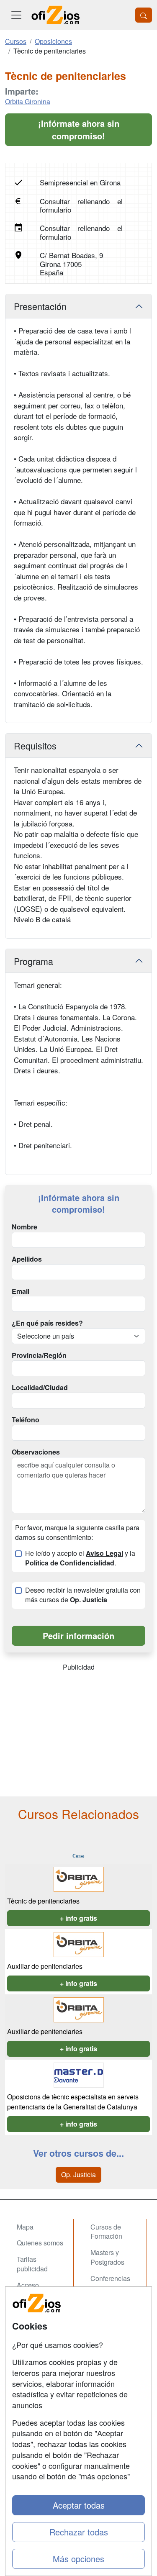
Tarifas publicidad (32, 2264)
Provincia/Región (39, 1355)
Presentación (40, 306)
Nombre (24, 1227)
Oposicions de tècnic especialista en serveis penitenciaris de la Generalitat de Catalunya (73, 2102)
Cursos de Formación (106, 2232)
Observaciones (36, 1452)
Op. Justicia (78, 2174)
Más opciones (78, 2559)
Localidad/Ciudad (40, 1388)
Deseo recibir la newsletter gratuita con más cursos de (83, 1595)
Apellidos (27, 1259)
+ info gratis (78, 1918)
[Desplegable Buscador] (144, 15)
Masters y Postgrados (107, 2257)
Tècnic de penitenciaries (43, 1901)
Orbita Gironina (28, 101)
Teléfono (26, 1420)
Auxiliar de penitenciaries (45, 1966)
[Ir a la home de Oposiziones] (56, 15)
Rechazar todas (79, 2532)
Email (21, 1291)
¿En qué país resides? (47, 1323)
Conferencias (110, 2278)
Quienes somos (40, 2243)
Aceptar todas (79, 2505)
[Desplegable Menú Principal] (16, 15)
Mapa (25, 2227)
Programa (33, 961)
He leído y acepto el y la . (80, 1558)
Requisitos (35, 745)
